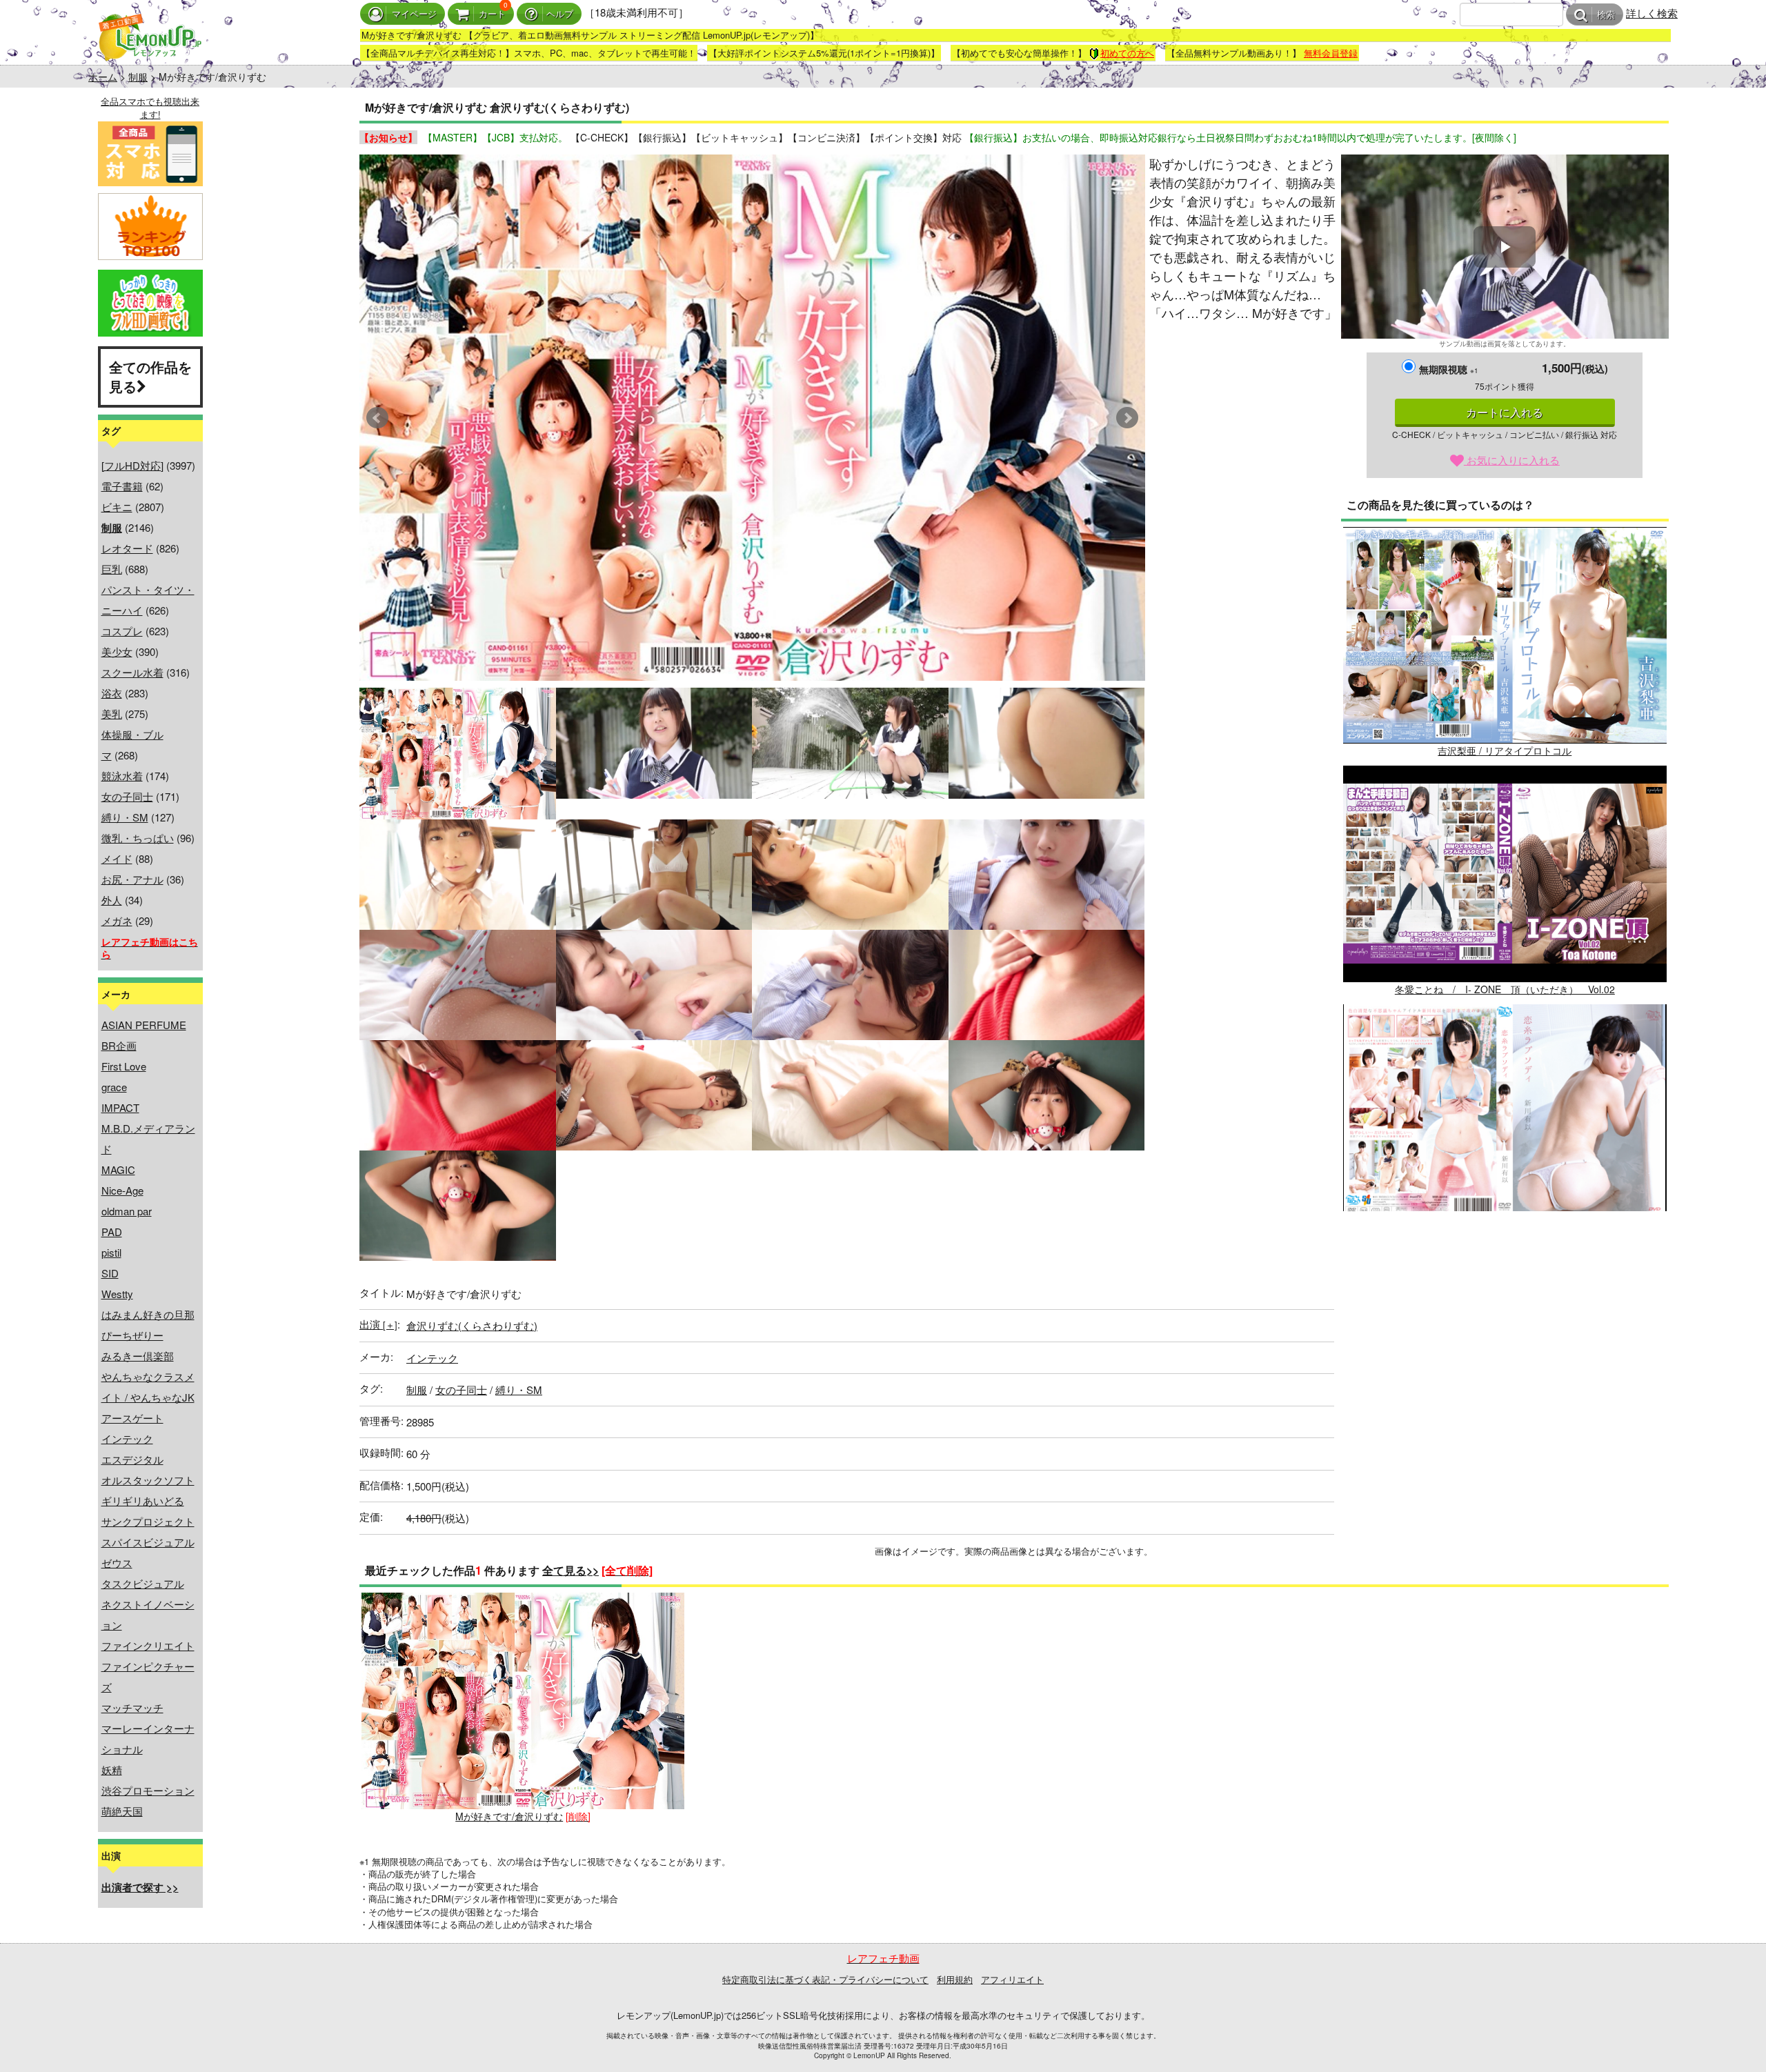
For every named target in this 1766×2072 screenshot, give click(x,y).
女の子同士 (127, 796)
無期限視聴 (1449, 369)
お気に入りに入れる (1512, 460)
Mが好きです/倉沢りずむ (509, 1816)
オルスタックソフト (148, 1480)
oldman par (127, 1211)
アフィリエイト (1012, 1979)
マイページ (414, 14)
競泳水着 (122, 776)
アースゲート (132, 1418)
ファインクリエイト (148, 1645)
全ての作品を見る (150, 377)
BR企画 (119, 1045)
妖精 (112, 1770)
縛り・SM (125, 817)
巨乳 (112, 569)
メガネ (117, 920)
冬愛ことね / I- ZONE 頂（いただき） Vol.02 (1505, 989)
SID (110, 1273)
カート (492, 14)
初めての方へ (1127, 53)
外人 (112, 900)
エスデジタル (132, 1459)
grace (114, 1087)
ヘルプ (560, 14)
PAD (112, 1232)
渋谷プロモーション (148, 1790)
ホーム (103, 77)
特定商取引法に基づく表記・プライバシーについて (825, 1979)
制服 (138, 77)
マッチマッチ (132, 1707)
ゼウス (117, 1563)
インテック (127, 1438)
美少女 (117, 651)
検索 (1606, 15)
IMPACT (120, 1107)
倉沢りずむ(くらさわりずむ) (472, 1325)
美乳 (112, 714)
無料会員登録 (1331, 53)
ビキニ (117, 507)
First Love (124, 1066)
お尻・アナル (132, 879)
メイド (117, 858)
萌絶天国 (122, 1811)
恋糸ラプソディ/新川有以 (1505, 1228)
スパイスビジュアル (148, 1542)
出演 (378, 1324)
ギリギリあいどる (143, 1501)
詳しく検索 (1652, 13)
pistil (111, 1252)
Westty (117, 1294)
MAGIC (118, 1169)
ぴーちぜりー (132, 1335)
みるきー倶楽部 (138, 1356)
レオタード (127, 548)
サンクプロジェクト (148, 1521)
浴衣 (112, 693)
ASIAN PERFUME (144, 1025)
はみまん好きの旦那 (148, 1314)
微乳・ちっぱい (138, 838)
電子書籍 (122, 486)
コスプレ (122, 631)
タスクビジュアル (143, 1583)
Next (1127, 418)
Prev (377, 418)
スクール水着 (132, 672)
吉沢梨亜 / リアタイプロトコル (1505, 750)
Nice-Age (122, 1190)
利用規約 (955, 1979)
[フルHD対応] (132, 465)
